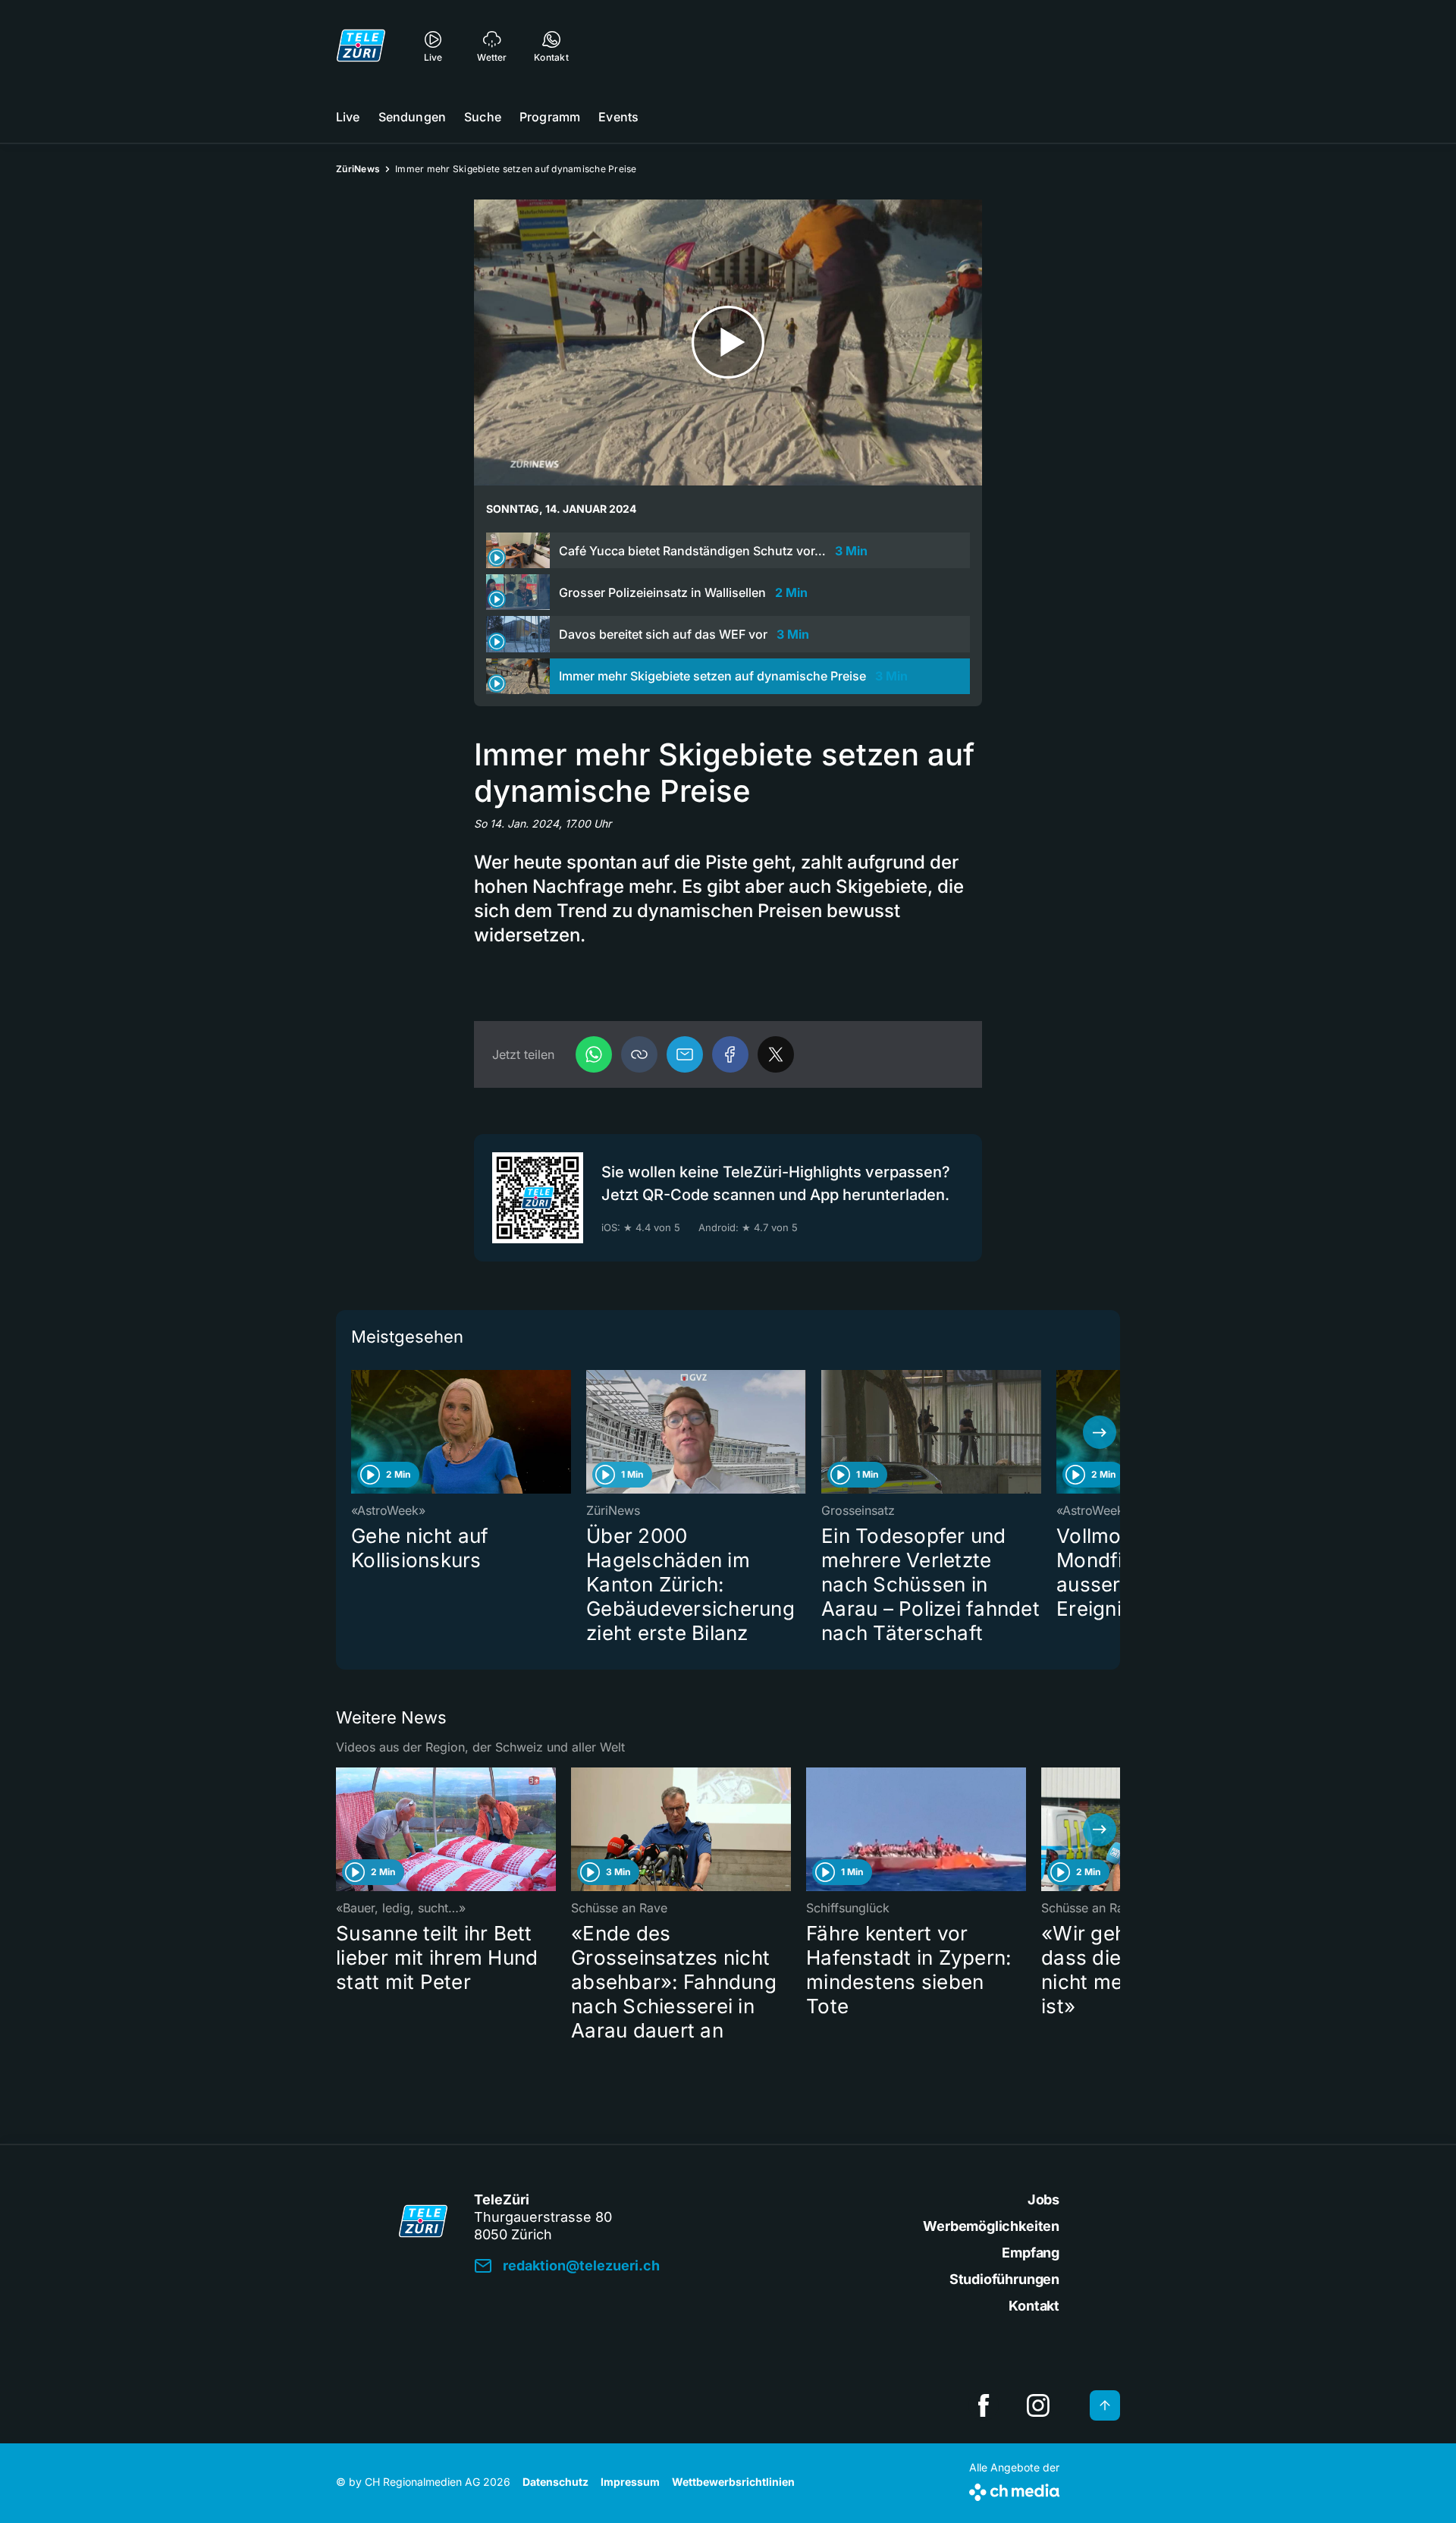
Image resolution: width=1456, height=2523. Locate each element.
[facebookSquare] (984, 2405)
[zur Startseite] (361, 46)
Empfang (1031, 2253)
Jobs (1043, 2199)
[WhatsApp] (594, 1054)
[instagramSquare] (1038, 2405)
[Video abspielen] (728, 342)
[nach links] (356, 1432)
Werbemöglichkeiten (991, 2226)
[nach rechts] (1100, 1432)
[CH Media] (1014, 2489)
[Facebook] (730, 1054)
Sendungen (412, 117)
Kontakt (1034, 2306)
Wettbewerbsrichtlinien (733, 2482)
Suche (483, 117)
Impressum (630, 2482)
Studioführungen (1004, 2279)
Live (348, 117)
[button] (639, 1054)
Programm (550, 117)
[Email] (685, 1054)
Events (618, 117)
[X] (776, 1054)
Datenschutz (555, 2482)
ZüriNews (358, 169)
